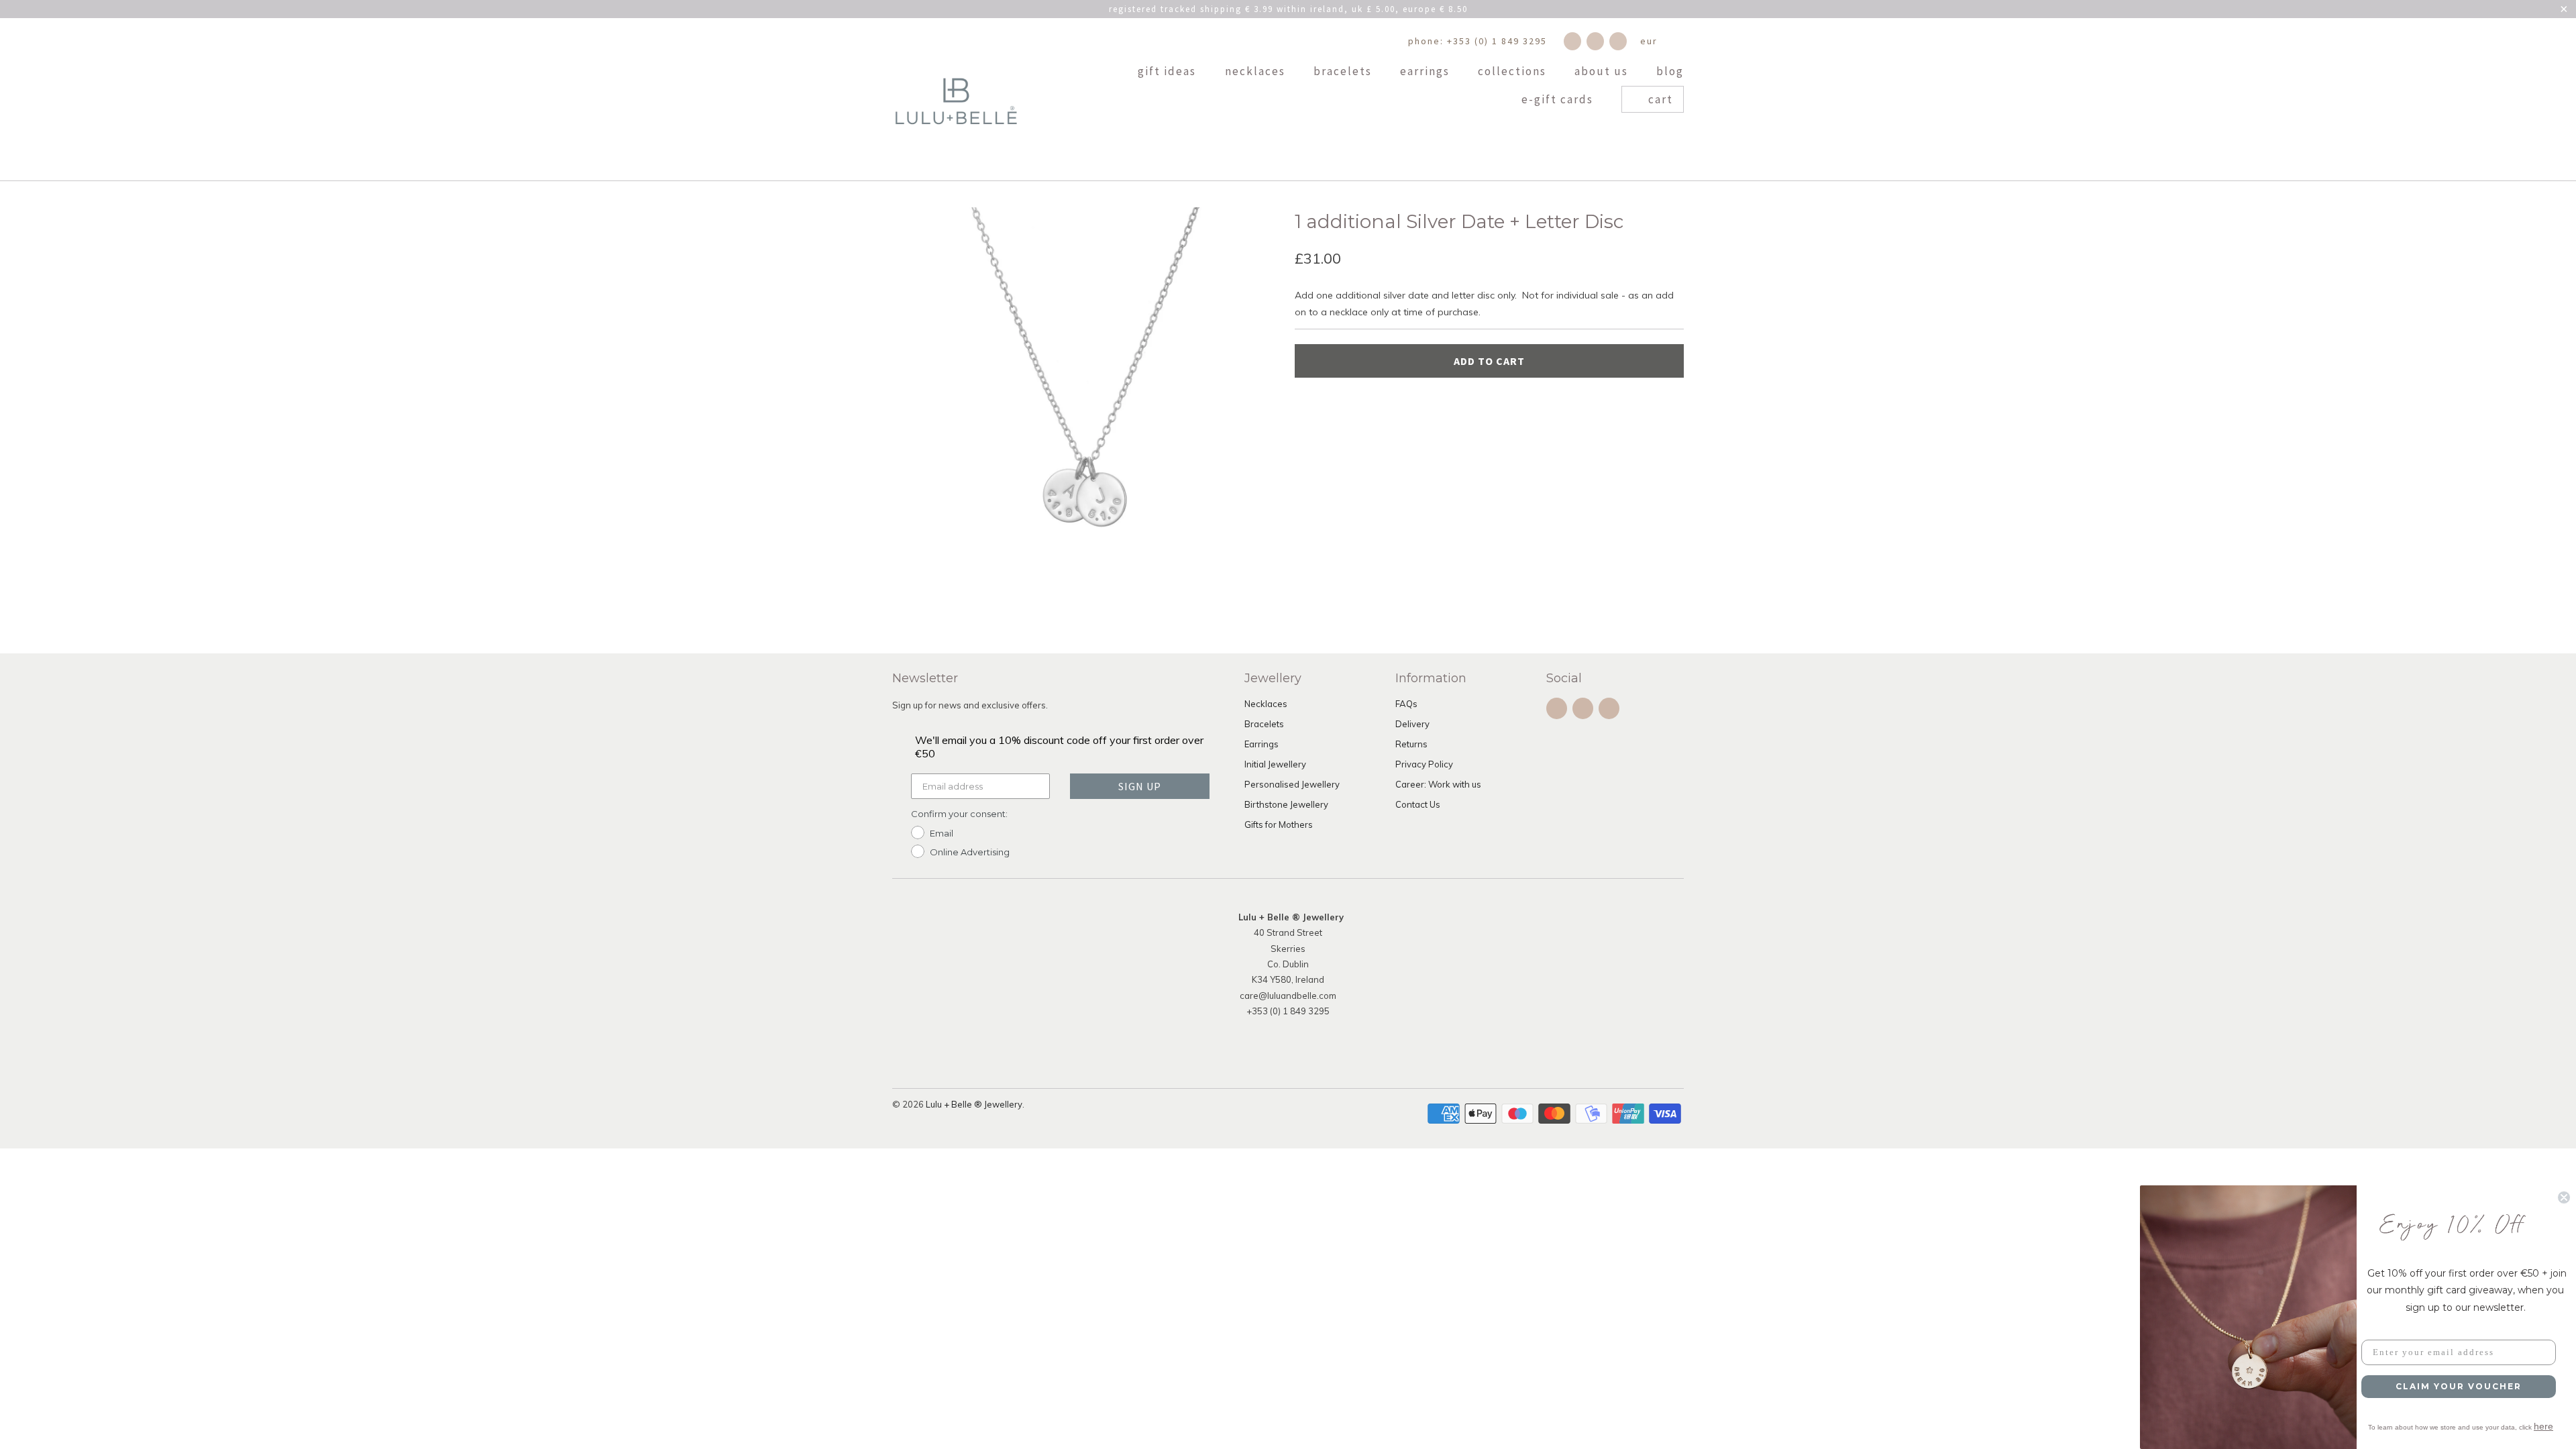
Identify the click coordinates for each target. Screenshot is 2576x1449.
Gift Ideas (1169, 72)
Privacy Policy (1424, 764)
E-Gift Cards (1559, 100)
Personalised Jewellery (1292, 784)
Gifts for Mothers (1279, 824)
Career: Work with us (1438, 784)
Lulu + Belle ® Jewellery (974, 1104)
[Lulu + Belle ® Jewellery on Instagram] (1595, 41)
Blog (1670, 72)
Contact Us (1418, 804)
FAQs (1406, 704)
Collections (1514, 72)
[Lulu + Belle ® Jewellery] (956, 99)
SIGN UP (1140, 786)
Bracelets (1344, 72)
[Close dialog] (2564, 1197)
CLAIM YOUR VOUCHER (2459, 1386)
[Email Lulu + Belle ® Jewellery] (1618, 41)
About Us (1603, 72)
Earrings (1427, 72)
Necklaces (1257, 72)
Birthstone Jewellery (1286, 804)
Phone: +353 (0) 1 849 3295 (1478, 41)
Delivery (1412, 724)
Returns (1411, 744)
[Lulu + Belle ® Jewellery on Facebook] (1572, 41)
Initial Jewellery (1275, 764)
